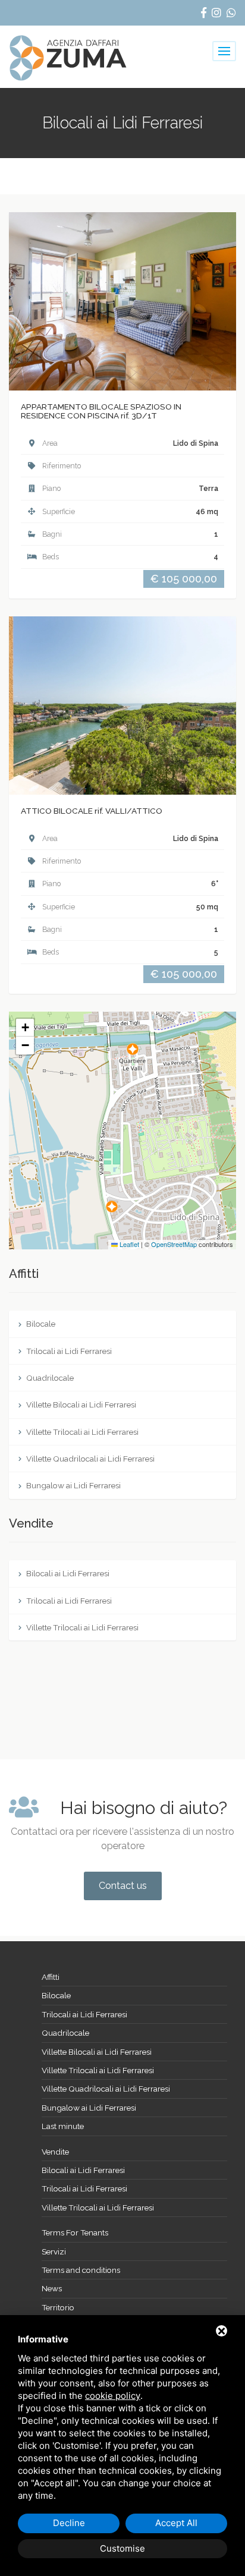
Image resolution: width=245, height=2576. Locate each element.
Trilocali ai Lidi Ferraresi (68, 1351)
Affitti (51, 1977)
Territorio (58, 2307)
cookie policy (113, 2396)
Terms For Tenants (75, 2232)
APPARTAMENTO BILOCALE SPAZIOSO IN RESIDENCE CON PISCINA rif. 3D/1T (101, 411)
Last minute (63, 2126)
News (52, 2288)
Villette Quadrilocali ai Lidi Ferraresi (89, 1459)
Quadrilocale (49, 1378)
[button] (112, 1207)
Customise (122, 2548)
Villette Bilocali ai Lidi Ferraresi (80, 1404)
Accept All (176, 2523)
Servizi (54, 2251)
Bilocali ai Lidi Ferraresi (67, 1573)
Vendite (55, 2152)
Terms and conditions (81, 2270)
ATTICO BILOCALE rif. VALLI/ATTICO (92, 811)
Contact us (123, 1886)
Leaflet (128, 1244)
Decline (69, 2523)
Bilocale (40, 1324)
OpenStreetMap (174, 1244)
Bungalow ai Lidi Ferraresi (73, 1485)
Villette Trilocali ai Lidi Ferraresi (81, 1432)
